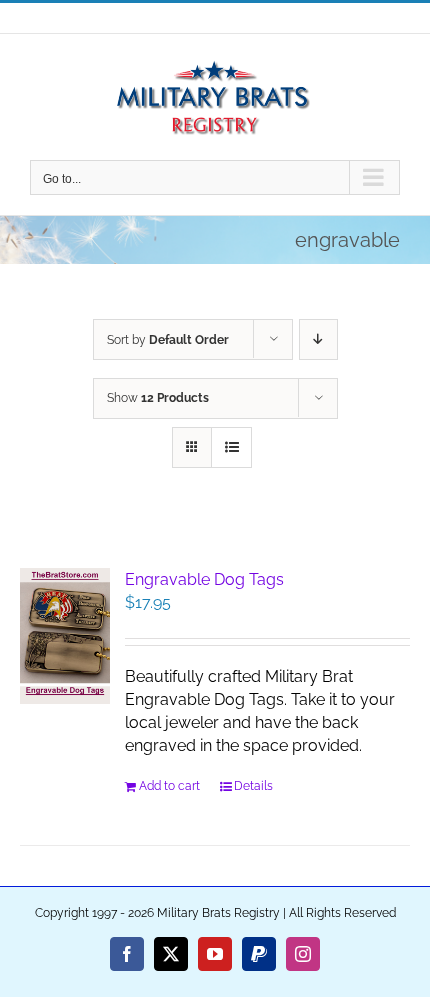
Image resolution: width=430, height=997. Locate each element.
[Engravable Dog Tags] (65, 636)
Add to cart (169, 786)
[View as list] (231, 447)
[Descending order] (318, 339)
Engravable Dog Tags (204, 579)
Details (253, 786)
